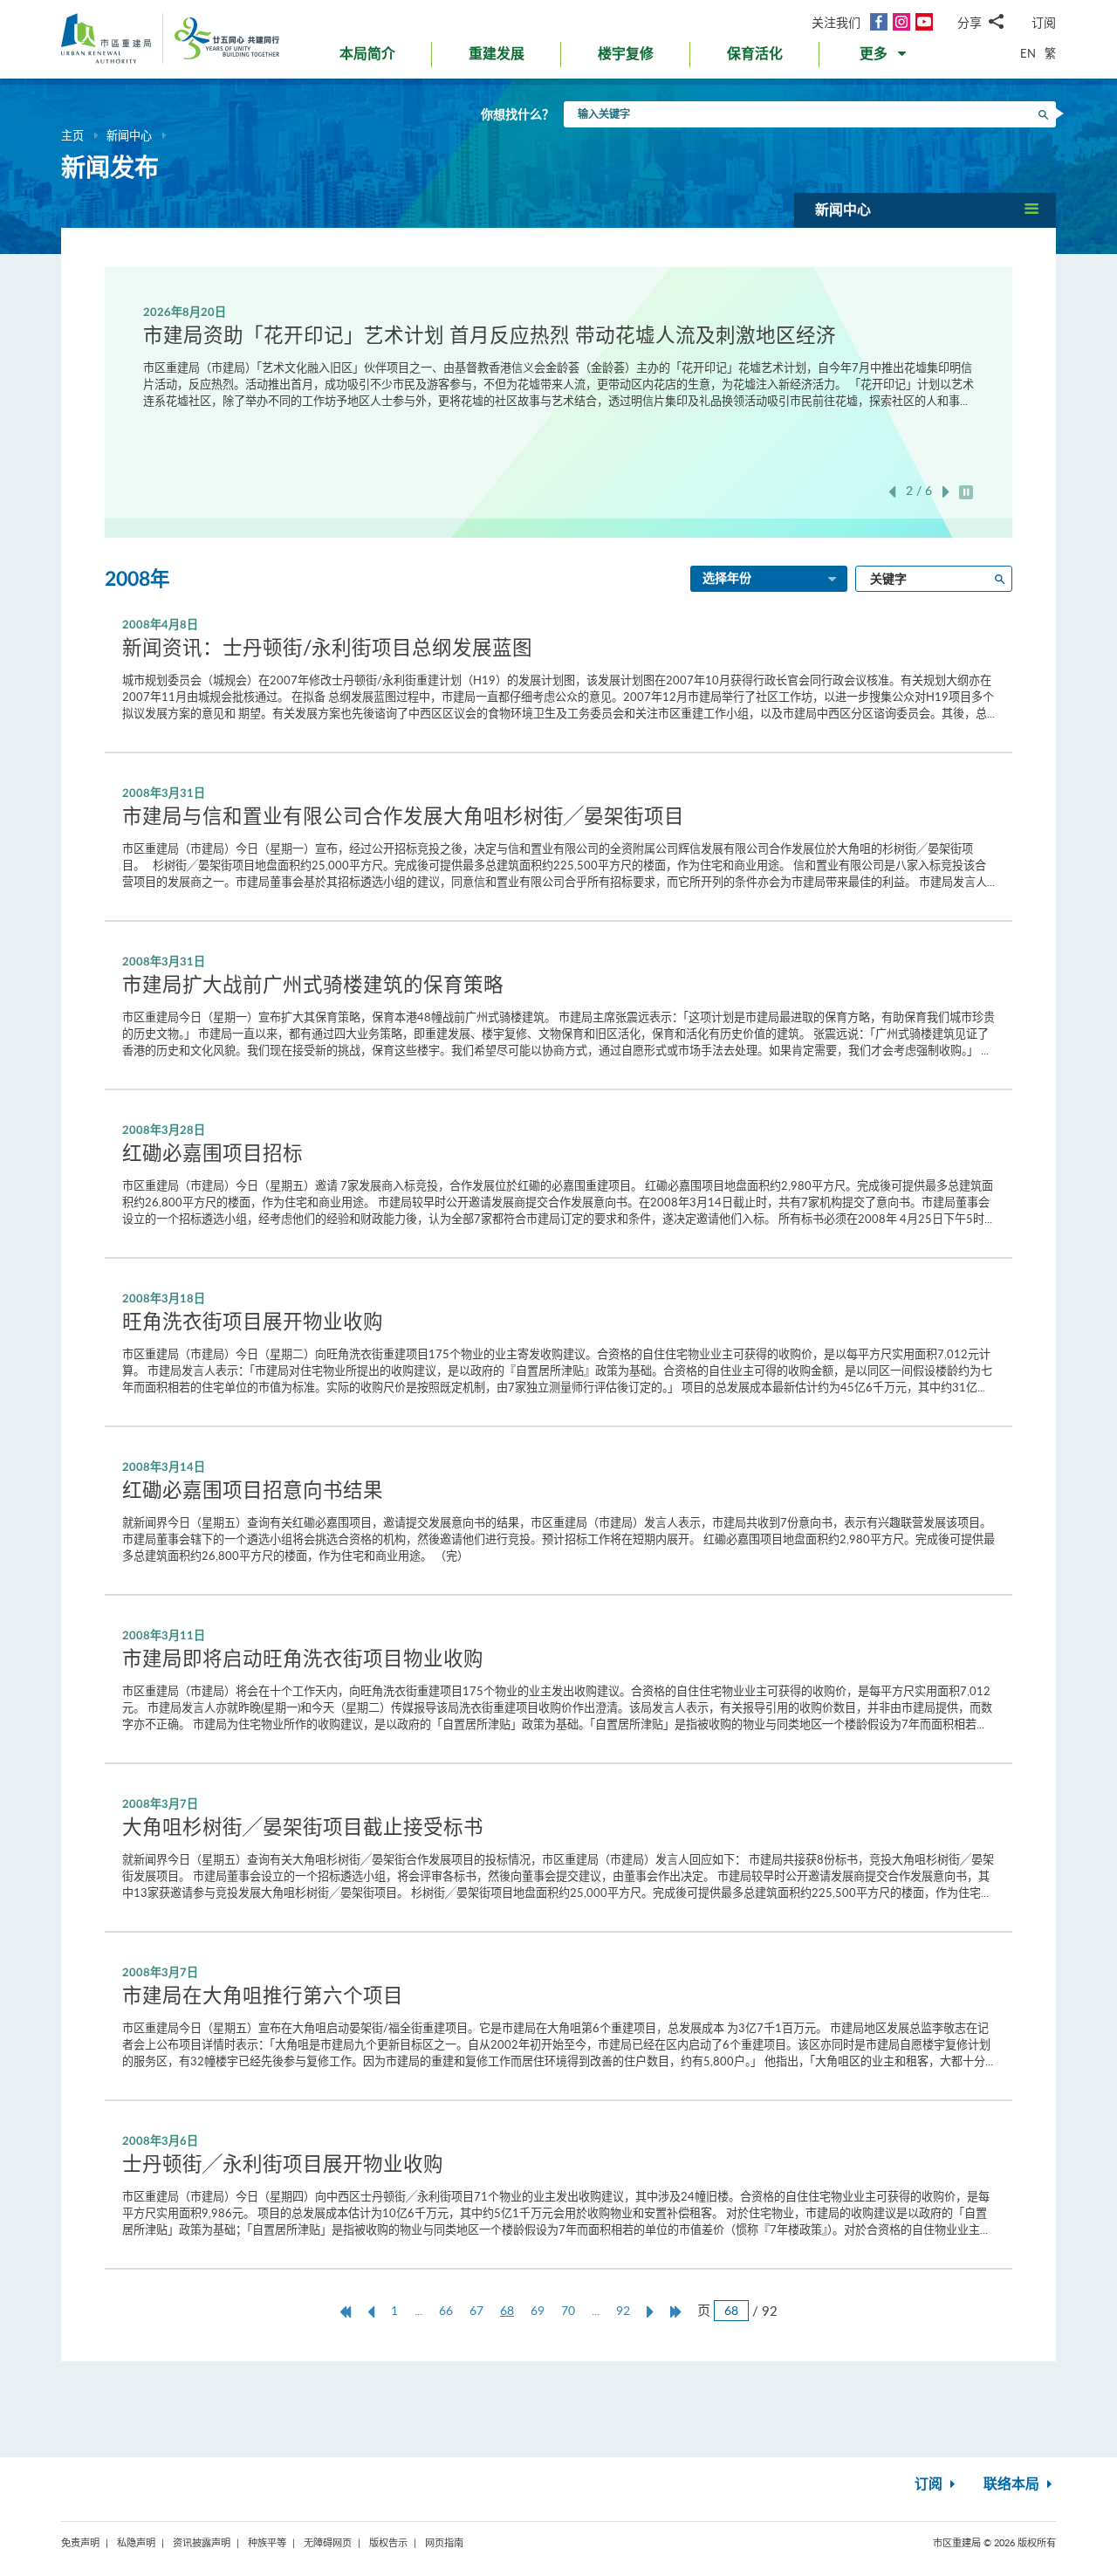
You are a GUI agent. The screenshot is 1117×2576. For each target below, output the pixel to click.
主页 (72, 135)
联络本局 (1013, 2484)
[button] (884, 58)
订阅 (1044, 22)
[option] (558, 356)
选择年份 (727, 579)
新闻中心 (129, 135)
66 (446, 2310)
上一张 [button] (892, 492)
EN (1028, 53)
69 (538, 2310)
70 (568, 2310)
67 (476, 2310)
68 (511, 2311)
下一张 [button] (946, 492)
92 (623, 2310)
